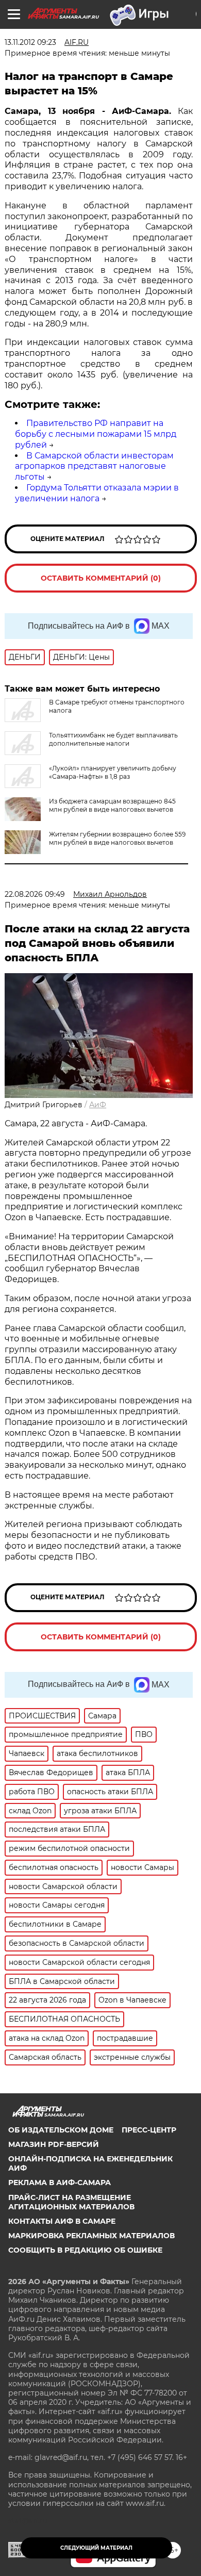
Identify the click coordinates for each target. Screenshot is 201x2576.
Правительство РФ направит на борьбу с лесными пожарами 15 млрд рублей (96, 434)
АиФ (98, 1105)
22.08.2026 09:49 (35, 894)
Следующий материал (96, 2548)
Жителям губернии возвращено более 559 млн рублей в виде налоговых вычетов (117, 838)
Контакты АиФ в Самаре (62, 2221)
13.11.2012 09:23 (30, 42)
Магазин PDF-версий (54, 2144)
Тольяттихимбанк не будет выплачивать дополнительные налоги (113, 739)
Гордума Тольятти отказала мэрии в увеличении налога (97, 493)
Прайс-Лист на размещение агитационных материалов (71, 2202)
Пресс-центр (149, 2130)
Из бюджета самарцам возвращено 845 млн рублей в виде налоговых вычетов (112, 805)
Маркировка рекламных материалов (91, 2236)
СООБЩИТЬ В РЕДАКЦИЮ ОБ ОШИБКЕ (85, 2250)
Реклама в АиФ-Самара (60, 2183)
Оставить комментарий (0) (101, 578)
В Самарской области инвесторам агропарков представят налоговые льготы (94, 466)
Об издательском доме (61, 2130)
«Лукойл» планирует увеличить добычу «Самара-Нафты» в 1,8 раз (113, 772)
